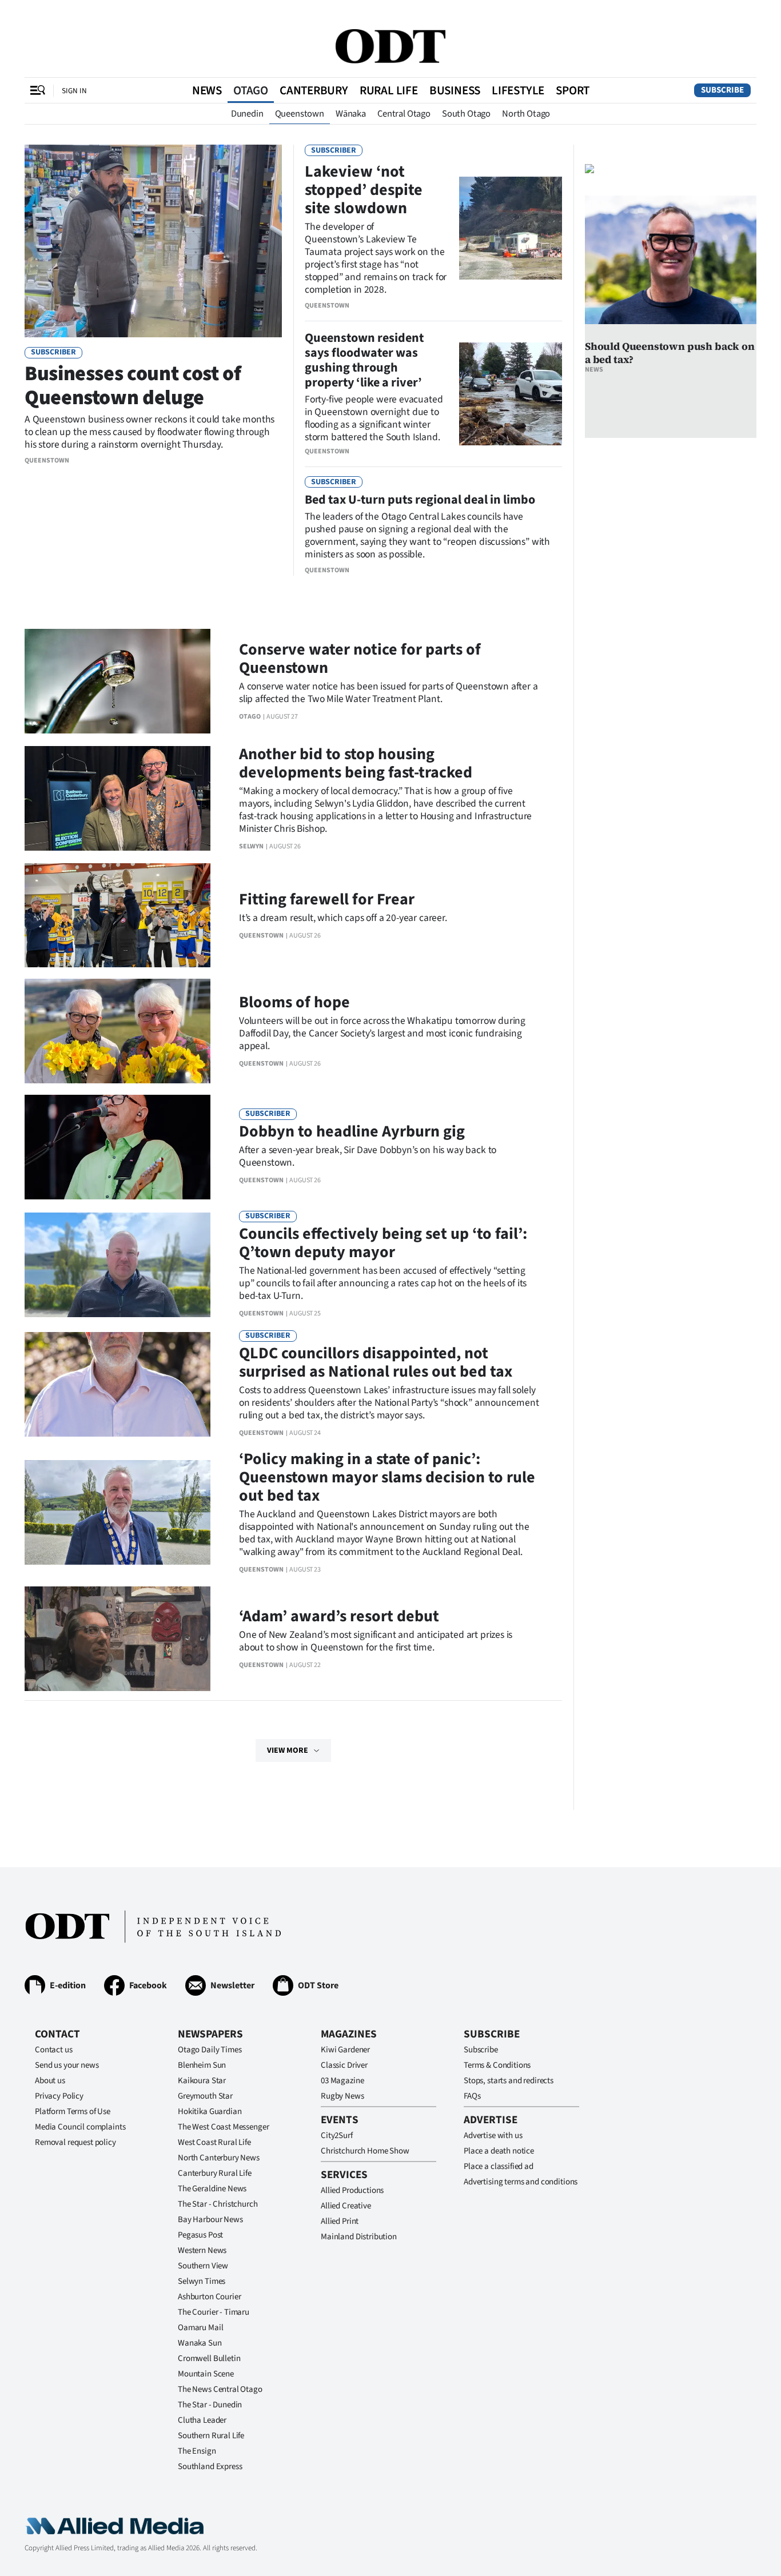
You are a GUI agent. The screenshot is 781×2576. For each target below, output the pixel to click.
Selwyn (251, 846)
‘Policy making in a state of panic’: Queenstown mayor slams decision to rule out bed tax (387, 1477)
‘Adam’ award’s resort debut (339, 1616)
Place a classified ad (499, 2166)
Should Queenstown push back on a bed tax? (670, 353)
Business (455, 90)
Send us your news (67, 2065)
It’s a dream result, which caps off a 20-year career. (343, 918)
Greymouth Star (205, 2096)
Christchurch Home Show (365, 2151)
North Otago (526, 114)
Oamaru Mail (200, 2328)
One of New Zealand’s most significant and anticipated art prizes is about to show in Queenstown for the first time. (376, 1641)
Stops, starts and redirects (509, 2081)
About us (50, 2081)
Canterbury (314, 90)
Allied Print (340, 2221)
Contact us (54, 2050)
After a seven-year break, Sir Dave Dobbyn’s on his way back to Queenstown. (368, 1156)
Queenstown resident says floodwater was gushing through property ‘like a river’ (364, 360)
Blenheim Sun (202, 2065)
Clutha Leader (202, 2420)
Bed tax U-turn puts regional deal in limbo (420, 500)
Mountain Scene (206, 2374)
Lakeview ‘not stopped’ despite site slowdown (364, 190)
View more (288, 1750)
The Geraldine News (212, 2189)
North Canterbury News (219, 2158)
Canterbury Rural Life (215, 2173)
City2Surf (337, 2136)
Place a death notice (499, 2151)
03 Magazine (342, 2081)
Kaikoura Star (202, 2081)
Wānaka (351, 114)
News (207, 90)
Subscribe (722, 90)
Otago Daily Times (210, 2050)
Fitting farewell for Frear (327, 899)
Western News (202, 2250)
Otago (251, 90)
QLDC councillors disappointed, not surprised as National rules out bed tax (376, 1362)
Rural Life (389, 90)
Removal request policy (75, 2142)
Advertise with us (493, 2136)
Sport (573, 90)
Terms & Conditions (497, 2065)
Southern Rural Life (211, 2436)
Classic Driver (344, 2065)
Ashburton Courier (209, 2297)
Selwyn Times (202, 2281)
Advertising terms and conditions (521, 2182)
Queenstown (300, 114)
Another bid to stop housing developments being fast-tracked (356, 763)
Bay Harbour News (210, 2220)
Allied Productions (352, 2190)
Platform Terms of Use (73, 2112)
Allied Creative (346, 2206)
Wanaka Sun (200, 2343)
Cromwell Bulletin (209, 2358)
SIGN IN (74, 91)
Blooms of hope (294, 1002)
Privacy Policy (59, 2096)
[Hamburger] (38, 90)
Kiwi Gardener (345, 2050)
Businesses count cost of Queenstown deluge (133, 386)
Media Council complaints (80, 2127)
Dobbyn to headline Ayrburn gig (352, 1131)
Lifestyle (518, 90)
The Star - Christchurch (218, 2204)
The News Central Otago (220, 2389)
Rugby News (342, 2096)
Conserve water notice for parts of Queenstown (360, 659)
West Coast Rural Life (214, 2142)
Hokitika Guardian (210, 2112)
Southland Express (210, 2467)
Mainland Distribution (359, 2237)
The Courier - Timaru (214, 2312)
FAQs (472, 2096)
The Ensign (197, 2451)
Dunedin (247, 114)
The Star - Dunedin (210, 2405)
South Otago (466, 114)
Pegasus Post (200, 2235)
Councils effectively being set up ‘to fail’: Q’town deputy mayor (383, 1243)
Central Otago (404, 114)
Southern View (203, 2266)
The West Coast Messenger (223, 2127)
